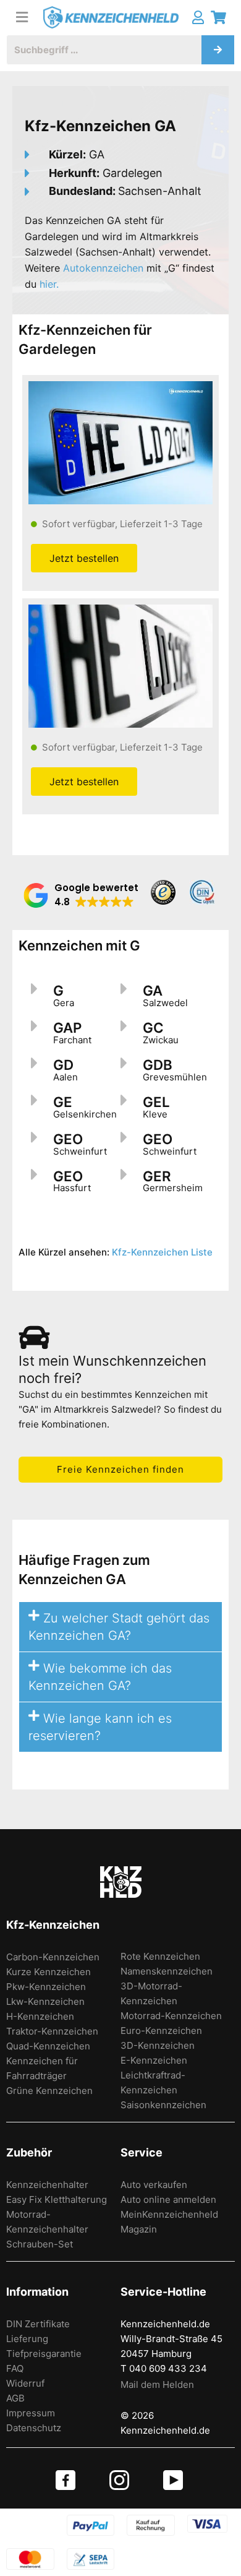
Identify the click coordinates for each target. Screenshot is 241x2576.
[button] (81, 895)
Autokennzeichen (103, 268)
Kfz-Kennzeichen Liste (162, 1252)
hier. (49, 284)
